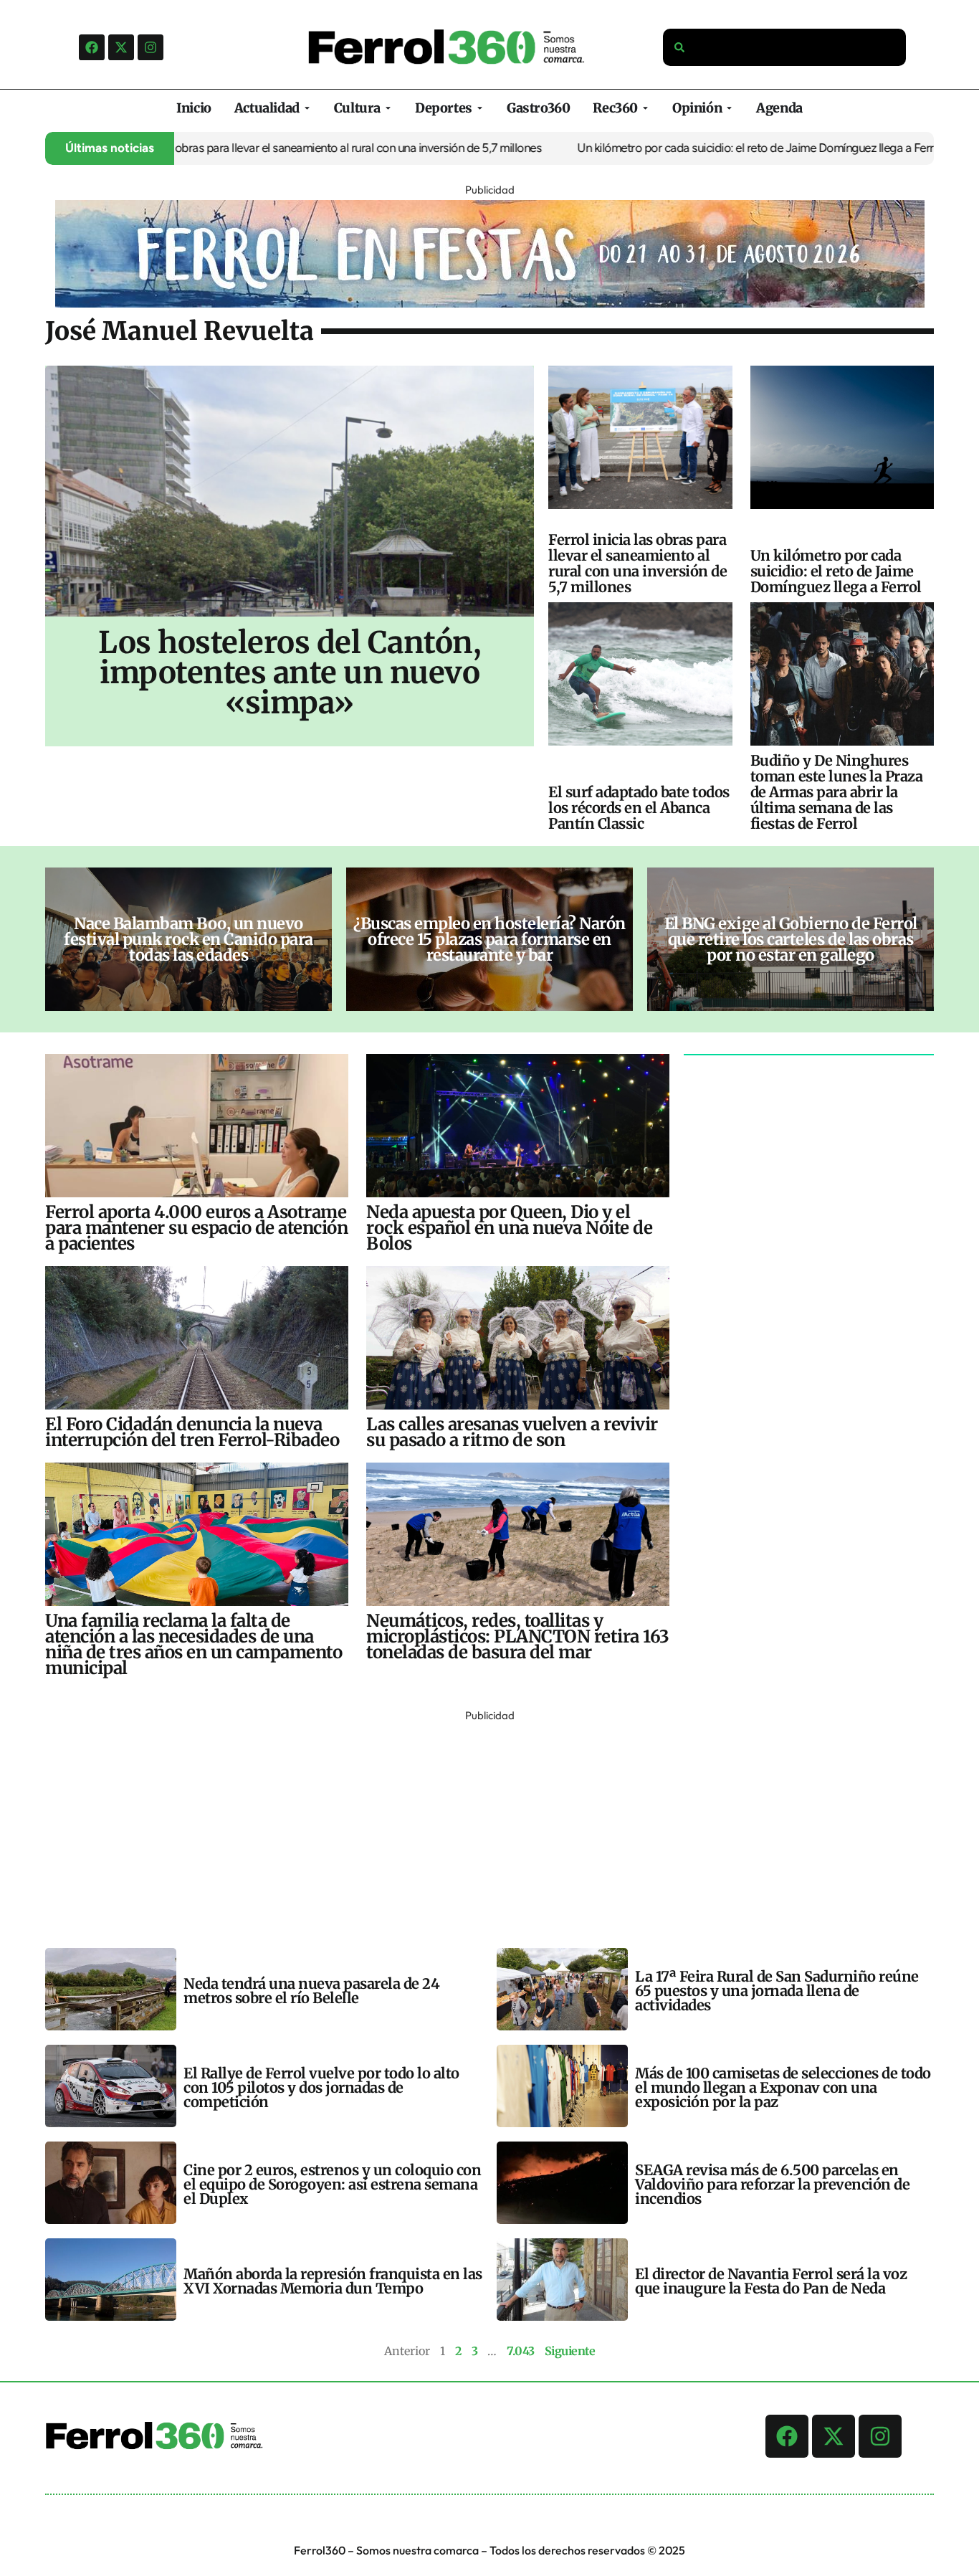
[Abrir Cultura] (388, 108)
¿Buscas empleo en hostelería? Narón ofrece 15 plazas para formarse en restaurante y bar (489, 939)
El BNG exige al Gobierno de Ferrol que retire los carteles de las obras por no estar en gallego (791, 939)
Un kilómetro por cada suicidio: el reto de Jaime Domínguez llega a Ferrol (695, 148)
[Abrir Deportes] (480, 108)
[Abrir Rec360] (645, 108)
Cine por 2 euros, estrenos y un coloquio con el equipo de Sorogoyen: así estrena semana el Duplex (332, 2184)
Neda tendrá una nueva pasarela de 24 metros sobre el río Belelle (311, 1991)
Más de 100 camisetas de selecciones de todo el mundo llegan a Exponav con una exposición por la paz (783, 2087)
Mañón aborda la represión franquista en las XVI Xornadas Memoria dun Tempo (333, 2281)
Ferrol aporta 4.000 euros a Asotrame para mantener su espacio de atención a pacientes (196, 1228)
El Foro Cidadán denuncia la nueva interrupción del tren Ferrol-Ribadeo (192, 1432)
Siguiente (570, 2351)
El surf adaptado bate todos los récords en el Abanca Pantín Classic (639, 808)
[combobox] (785, 47)
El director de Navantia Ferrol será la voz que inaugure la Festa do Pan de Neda (771, 2281)
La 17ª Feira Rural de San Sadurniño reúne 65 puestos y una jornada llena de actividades (777, 1991)
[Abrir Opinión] (729, 108)
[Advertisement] (475, 1826)
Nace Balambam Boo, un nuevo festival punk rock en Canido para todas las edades (188, 939)
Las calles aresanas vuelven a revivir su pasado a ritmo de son (512, 1432)
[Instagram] (151, 47)
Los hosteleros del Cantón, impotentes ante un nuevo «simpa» (290, 672)
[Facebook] (92, 47)
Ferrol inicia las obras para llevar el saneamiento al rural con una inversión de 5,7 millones (255, 148)
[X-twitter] (121, 47)
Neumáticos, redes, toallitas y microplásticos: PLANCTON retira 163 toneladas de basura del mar (518, 1636)
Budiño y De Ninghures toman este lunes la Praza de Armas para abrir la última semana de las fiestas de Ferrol (837, 792)
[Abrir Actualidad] (307, 108)
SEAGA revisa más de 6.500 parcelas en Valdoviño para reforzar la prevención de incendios (772, 2184)
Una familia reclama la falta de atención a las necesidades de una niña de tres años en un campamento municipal (194, 1644)
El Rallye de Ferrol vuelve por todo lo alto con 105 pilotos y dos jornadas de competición (321, 2087)
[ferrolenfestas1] (490, 303)
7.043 (521, 2351)
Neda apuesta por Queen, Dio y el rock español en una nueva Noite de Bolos (509, 1228)
